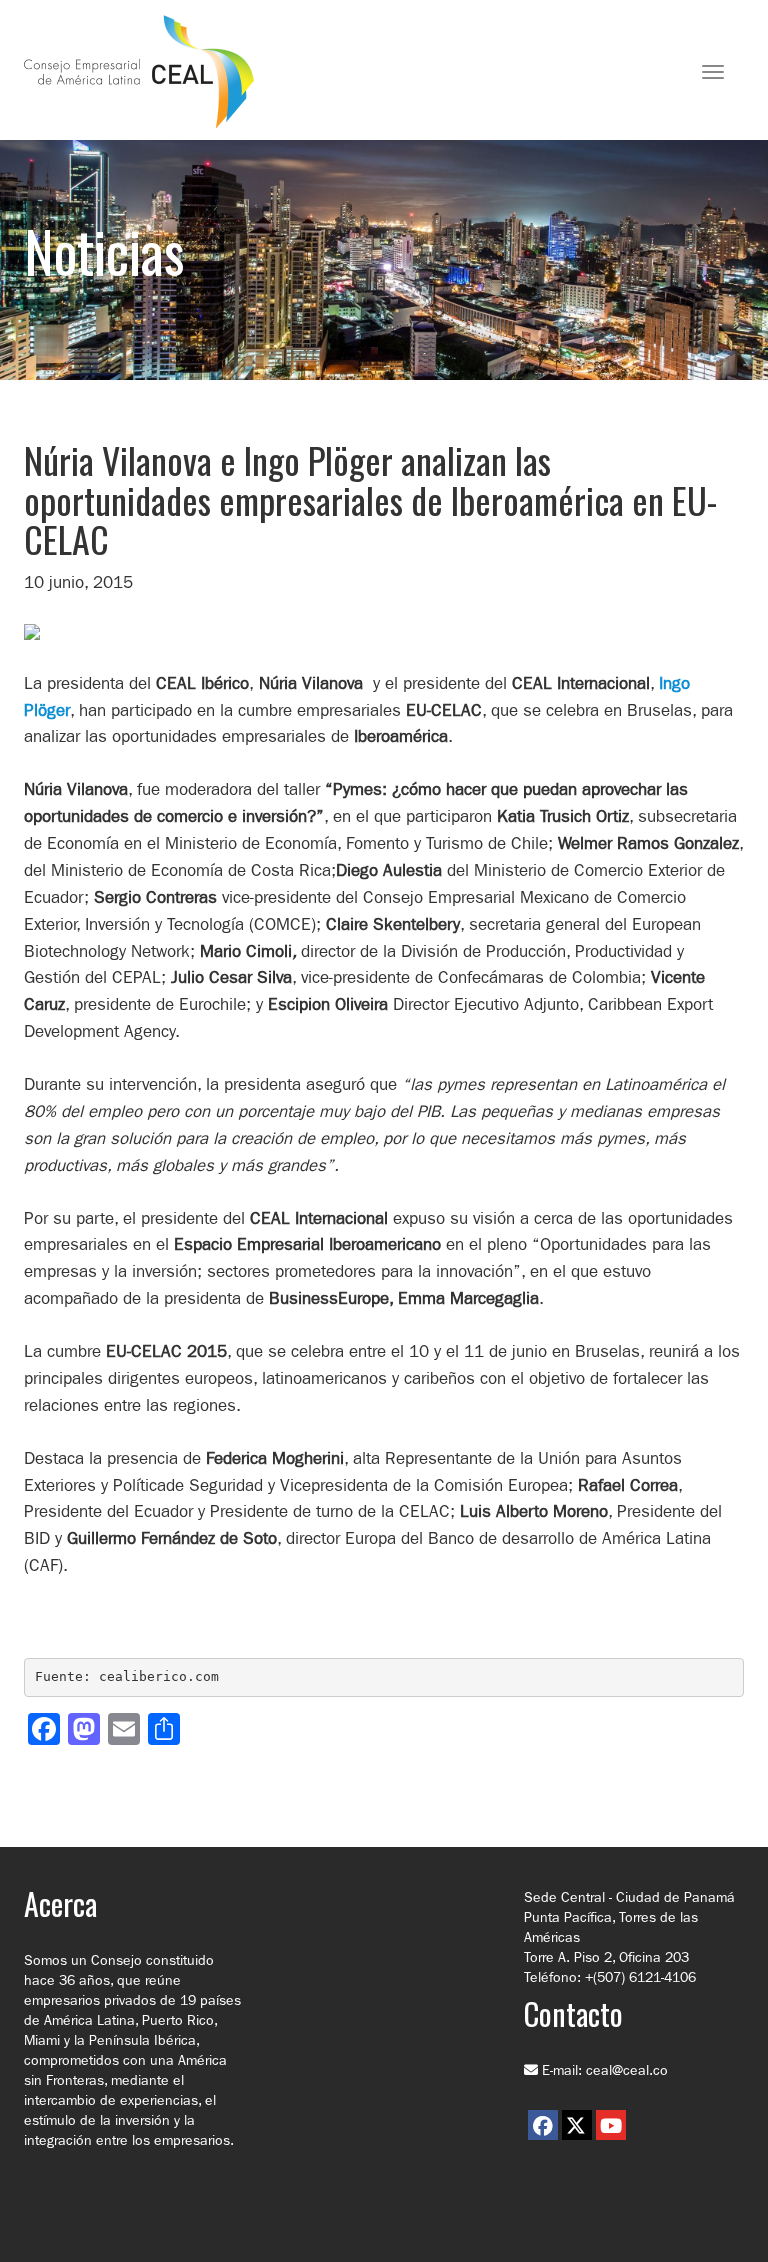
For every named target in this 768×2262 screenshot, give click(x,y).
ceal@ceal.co (627, 2070)
